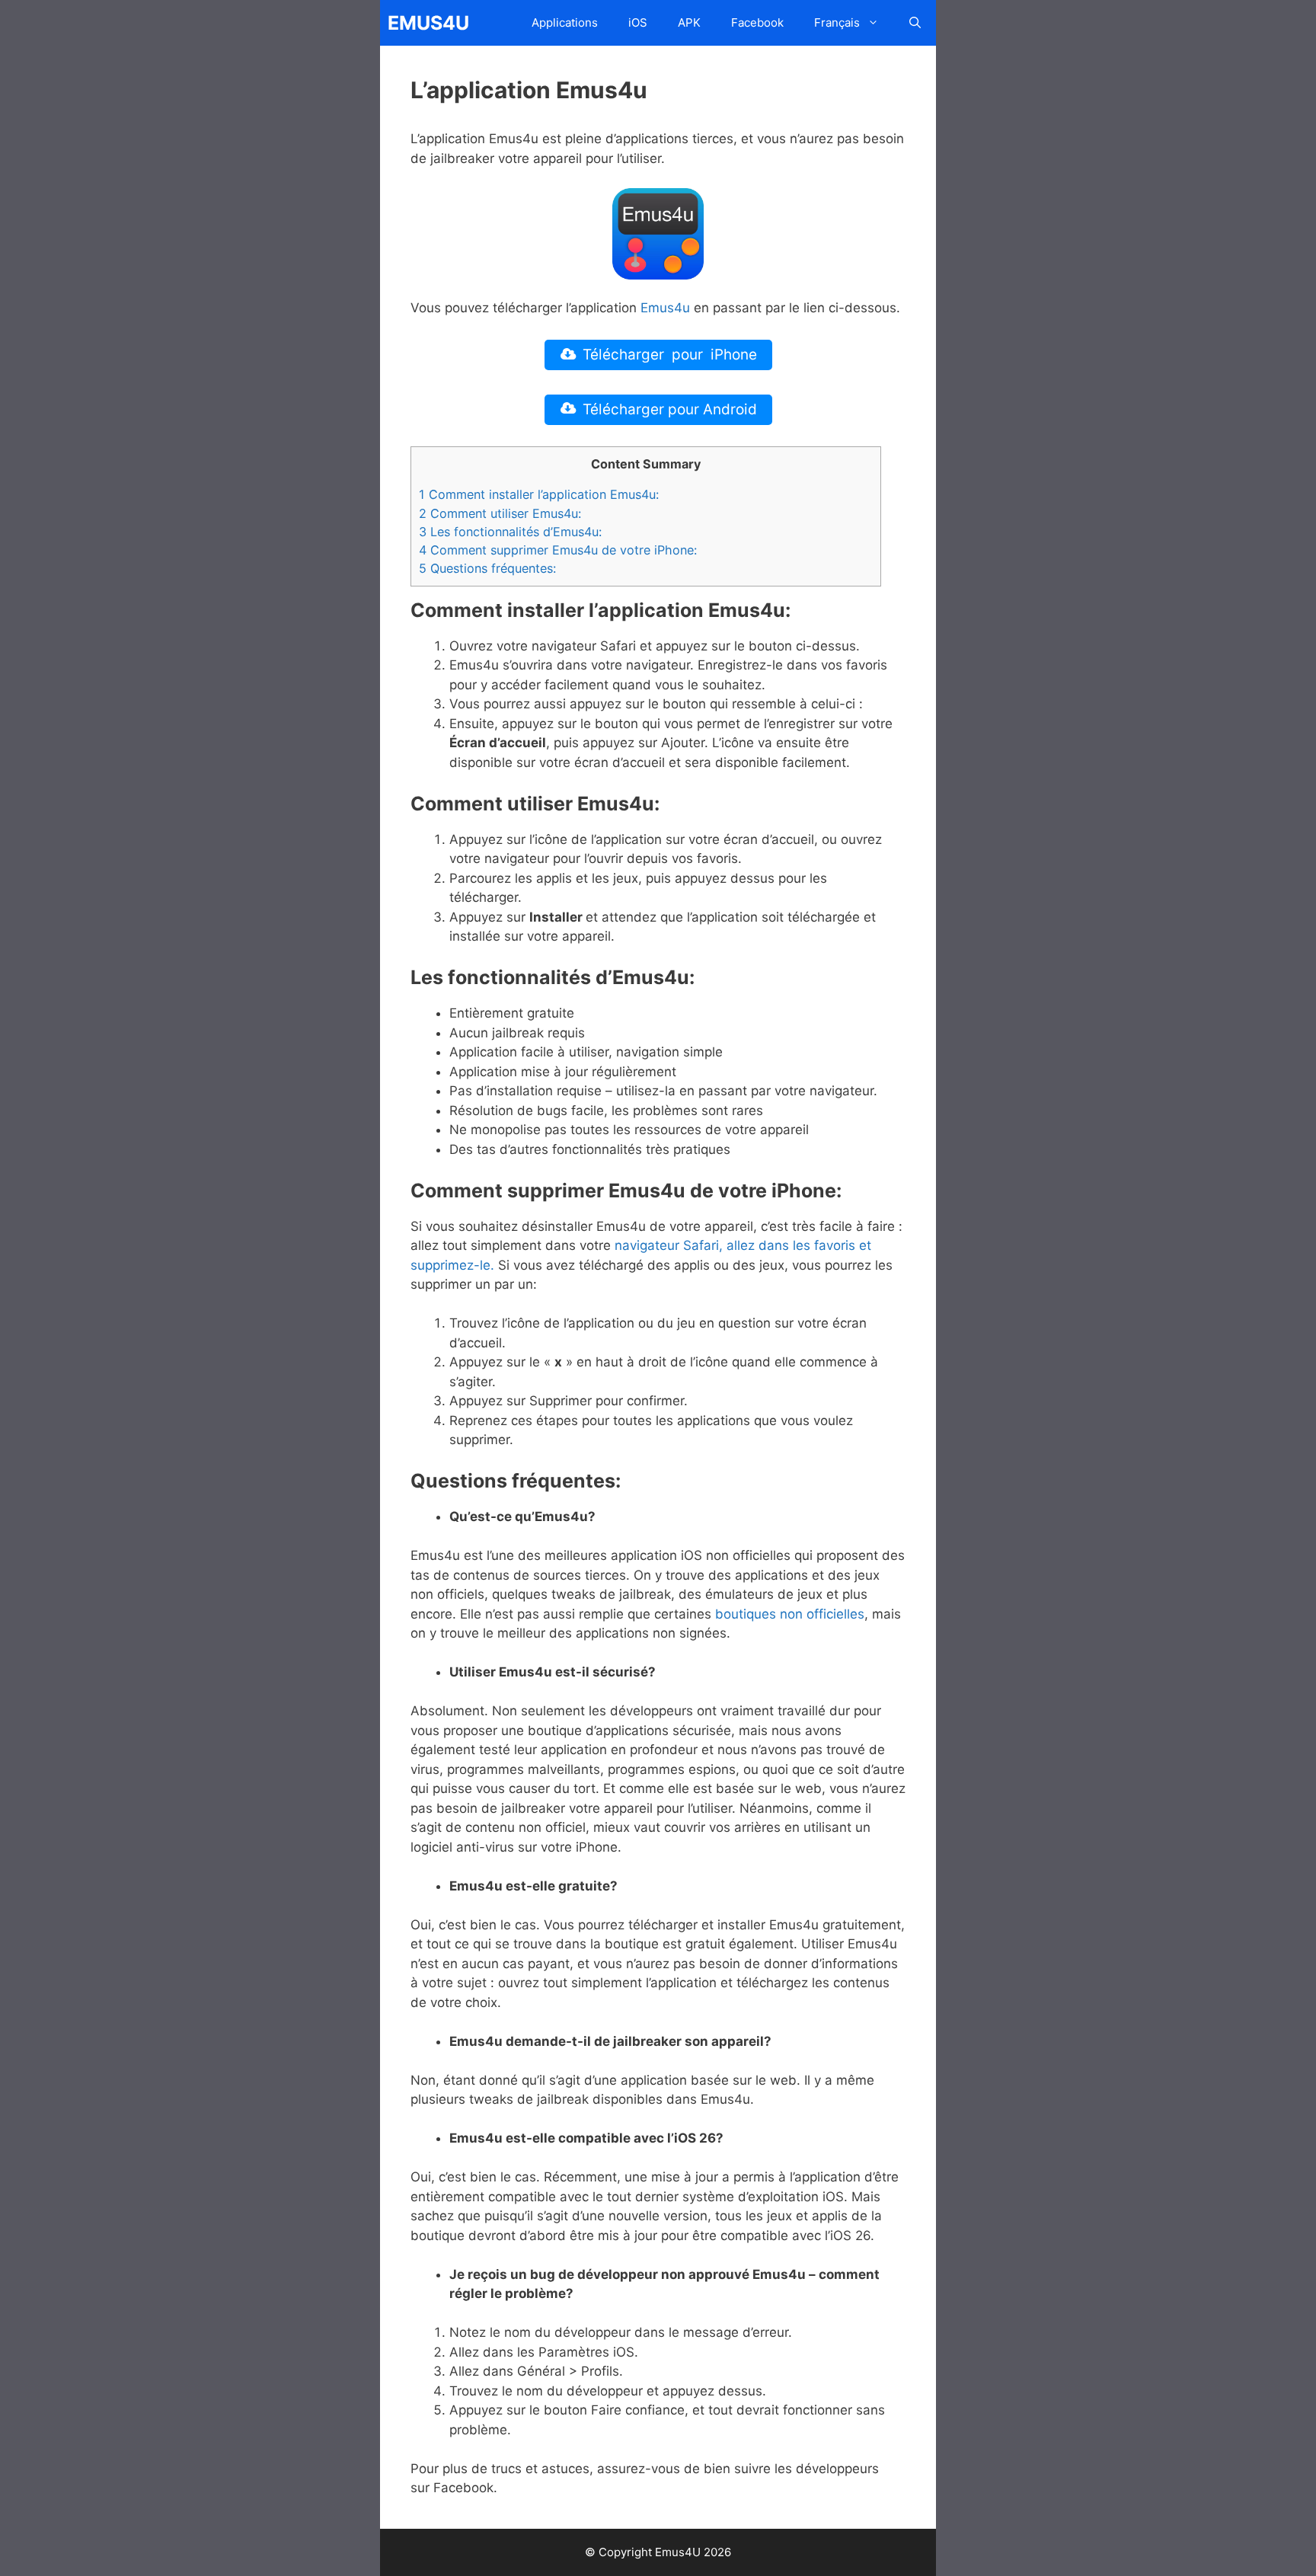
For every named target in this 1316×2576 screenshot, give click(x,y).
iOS (638, 22)
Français (837, 22)
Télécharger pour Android (670, 409)
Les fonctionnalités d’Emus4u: (510, 532)
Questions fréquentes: (487, 568)
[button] (915, 23)
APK (689, 22)
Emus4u (665, 308)
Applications (565, 22)
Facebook (757, 22)
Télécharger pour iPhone (670, 355)
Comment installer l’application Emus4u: (539, 494)
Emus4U (428, 23)
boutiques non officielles (790, 1614)
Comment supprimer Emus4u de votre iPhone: (558, 550)
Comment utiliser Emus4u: (500, 513)
